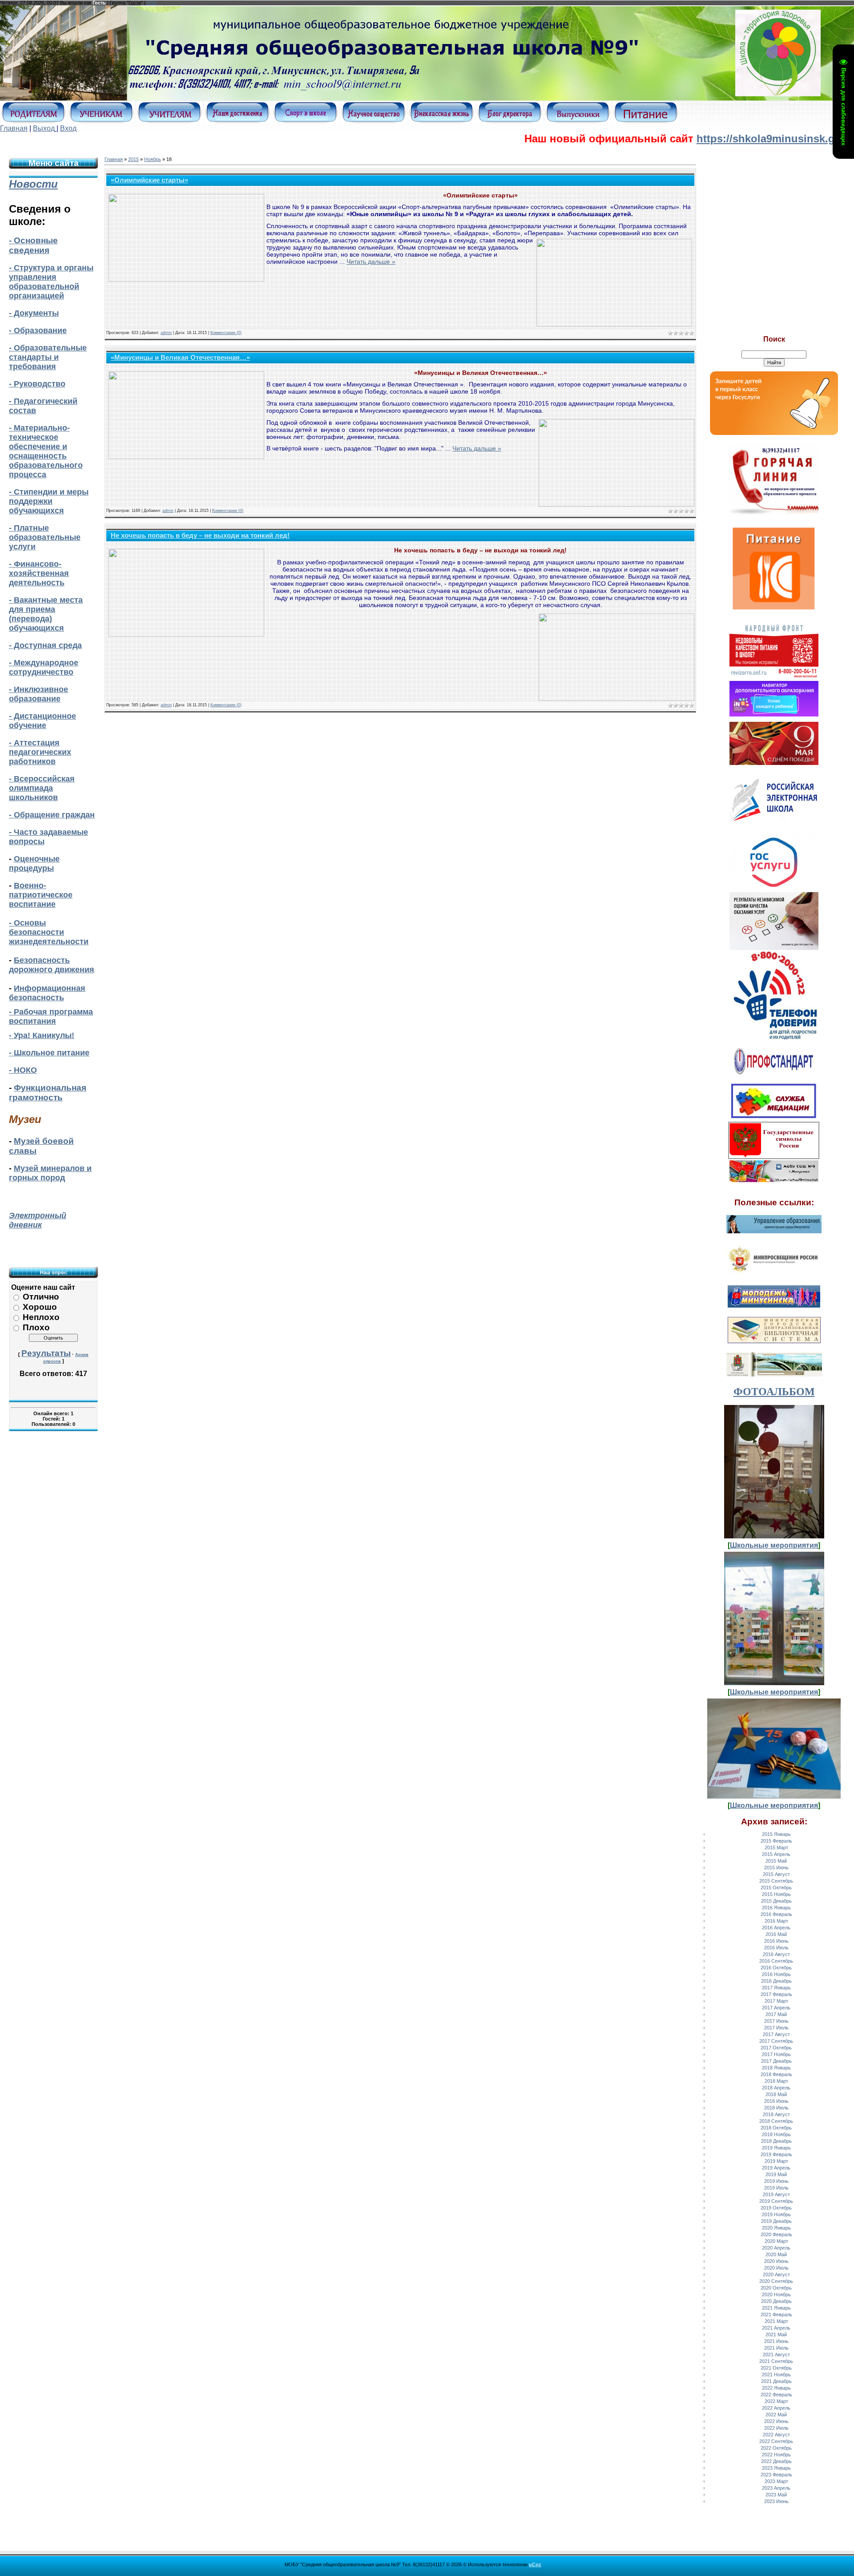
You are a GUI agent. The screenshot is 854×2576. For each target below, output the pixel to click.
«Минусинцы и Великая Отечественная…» (180, 358)
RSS (152, 3)
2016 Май (776, 1934)
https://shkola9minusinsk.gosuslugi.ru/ (725, 139)
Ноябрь (153, 159)
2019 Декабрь (776, 2221)
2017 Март (776, 2001)
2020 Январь (776, 2228)
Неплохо (41, 1317)
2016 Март (776, 1921)
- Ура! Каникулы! (42, 1035)
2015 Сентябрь (776, 1881)
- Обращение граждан (52, 815)
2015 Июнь (776, 1868)
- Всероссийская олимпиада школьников (42, 788)
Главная (14, 128)
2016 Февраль (776, 1914)
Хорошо (40, 1307)
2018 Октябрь (776, 2128)
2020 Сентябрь (776, 2281)
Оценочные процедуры (34, 863)
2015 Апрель (776, 1854)
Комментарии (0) (226, 333)
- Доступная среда (45, 645)
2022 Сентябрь (776, 2441)
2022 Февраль (776, 2395)
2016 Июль (776, 1948)
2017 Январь (776, 1988)
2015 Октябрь (776, 1888)
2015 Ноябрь (776, 1894)
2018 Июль (776, 2108)
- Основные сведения (33, 245)
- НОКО (23, 1070)
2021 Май (776, 2334)
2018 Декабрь (776, 2141)
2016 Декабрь (776, 1981)
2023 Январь (776, 2468)
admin (166, 333)
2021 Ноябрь (776, 2375)
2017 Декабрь (776, 2061)
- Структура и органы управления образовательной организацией (51, 282)
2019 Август (776, 2194)
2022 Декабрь (776, 2461)
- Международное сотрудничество (44, 667)
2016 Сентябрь (776, 1961)
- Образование (38, 330)
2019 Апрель (776, 2168)
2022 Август (776, 2435)
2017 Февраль (776, 1994)
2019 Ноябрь (776, 2214)
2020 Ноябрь (776, 2294)
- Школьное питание (49, 1053)
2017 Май (776, 2014)
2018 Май (776, 2094)
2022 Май (776, 2415)
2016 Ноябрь (776, 1974)
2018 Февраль (776, 2074)
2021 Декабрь (776, 2381)
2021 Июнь (776, 2341)
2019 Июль (776, 2188)
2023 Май (776, 2495)
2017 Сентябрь (776, 2041)
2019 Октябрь (776, 2208)
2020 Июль (776, 2268)
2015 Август (776, 1874)
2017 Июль (776, 2028)
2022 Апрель (776, 2408)
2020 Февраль (776, 2234)
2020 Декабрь (776, 2301)
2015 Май (776, 1861)
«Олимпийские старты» (149, 180)
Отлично (41, 1297)
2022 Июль (776, 2428)
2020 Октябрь (776, 2288)
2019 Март (776, 2161)
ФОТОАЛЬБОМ (774, 1392)
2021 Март (776, 2321)
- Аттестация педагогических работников (40, 752)
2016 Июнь (776, 1941)
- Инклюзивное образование (38, 694)
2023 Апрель (776, 2488)
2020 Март (776, 2241)
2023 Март (776, 2481)
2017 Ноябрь (776, 2054)
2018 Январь (776, 2068)
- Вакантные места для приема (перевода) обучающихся (46, 614)
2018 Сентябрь (776, 2121)
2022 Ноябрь (776, 2455)
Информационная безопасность (47, 993)
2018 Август (776, 2114)
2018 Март (776, 2081)
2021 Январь (776, 2308)
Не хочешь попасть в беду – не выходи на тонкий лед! (200, 535)
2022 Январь (776, 2388)
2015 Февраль (776, 1841)
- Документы (34, 313)
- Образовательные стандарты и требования (48, 357)
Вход (68, 128)
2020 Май (776, 2254)
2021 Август (776, 2355)
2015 (133, 159)
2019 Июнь (776, 2181)
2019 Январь (776, 2148)
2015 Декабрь (776, 1901)
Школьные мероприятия (774, 1545)
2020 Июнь (776, 2261)
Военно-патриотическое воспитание (41, 895)
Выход (44, 128)
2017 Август (776, 2034)
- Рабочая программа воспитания (51, 1016)
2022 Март (776, 2401)
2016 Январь (776, 1908)
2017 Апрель (776, 2008)
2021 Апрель (776, 2328)
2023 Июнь (776, 2501)
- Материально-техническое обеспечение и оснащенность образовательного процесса (46, 451)
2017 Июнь (776, 2021)
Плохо (36, 1327)
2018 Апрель (776, 2088)
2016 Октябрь (776, 1968)
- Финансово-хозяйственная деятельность (39, 573)
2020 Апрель (776, 2248)
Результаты (46, 1353)
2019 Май (776, 2174)
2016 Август (776, 1954)
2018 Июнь (776, 2101)
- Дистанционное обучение (42, 721)
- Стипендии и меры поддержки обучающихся (49, 501)
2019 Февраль (776, 2154)
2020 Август (776, 2274)
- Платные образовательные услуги (45, 537)
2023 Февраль (776, 2475)
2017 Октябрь (776, 2048)
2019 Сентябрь (776, 2201)
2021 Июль (776, 2348)
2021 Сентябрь (776, 2361)
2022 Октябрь (776, 2448)
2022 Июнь (776, 2421)
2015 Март (776, 1847)
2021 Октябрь (776, 2368)
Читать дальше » (371, 262)
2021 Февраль (776, 2314)
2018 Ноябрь (776, 2134)
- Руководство (37, 384)
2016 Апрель (776, 1928)
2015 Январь (776, 1834)
